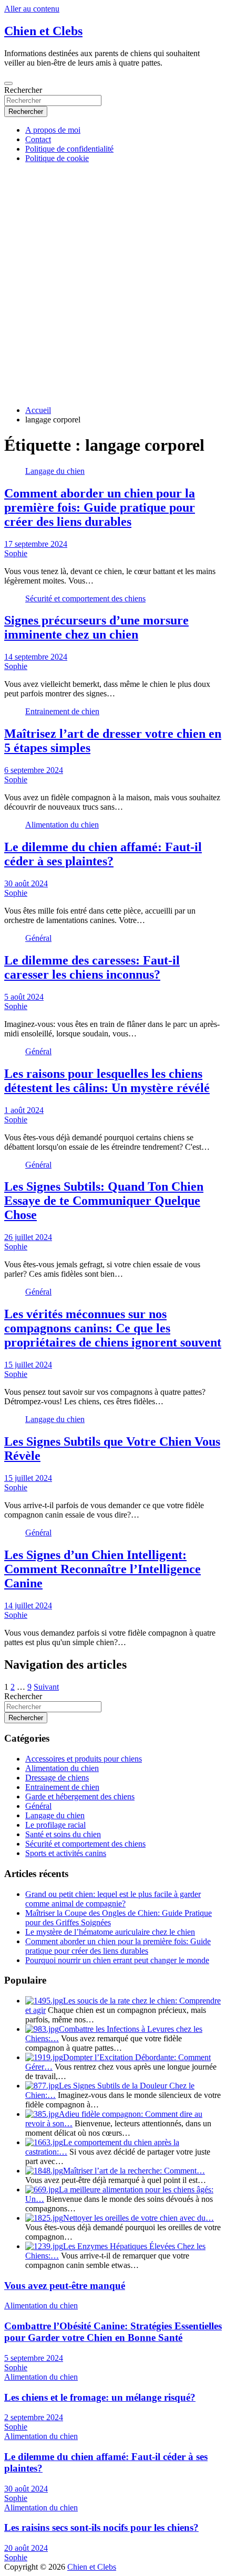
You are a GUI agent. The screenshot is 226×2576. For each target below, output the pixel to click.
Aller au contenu (32, 9)
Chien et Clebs (43, 31)
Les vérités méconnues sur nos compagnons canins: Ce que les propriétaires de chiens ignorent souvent (113, 1328)
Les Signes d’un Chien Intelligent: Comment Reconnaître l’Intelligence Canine (102, 1569)
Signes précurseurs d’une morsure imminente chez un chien (96, 627)
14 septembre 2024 (36, 657)
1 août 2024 (24, 1110)
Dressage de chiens (57, 1778)
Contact (38, 139)
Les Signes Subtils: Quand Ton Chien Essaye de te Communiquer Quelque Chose (104, 1201)
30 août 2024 (26, 883)
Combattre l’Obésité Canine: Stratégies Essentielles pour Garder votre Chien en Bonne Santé (113, 2332)
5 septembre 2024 (34, 2358)
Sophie (16, 553)
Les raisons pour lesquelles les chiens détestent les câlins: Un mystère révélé (107, 1081)
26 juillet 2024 (28, 1237)
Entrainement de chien (62, 711)
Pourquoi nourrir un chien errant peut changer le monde (117, 1960)
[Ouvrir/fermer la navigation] (8, 83)
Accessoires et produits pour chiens (84, 1759)
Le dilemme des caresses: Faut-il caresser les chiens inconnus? (92, 967)
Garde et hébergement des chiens (80, 1796)
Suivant (46, 1687)
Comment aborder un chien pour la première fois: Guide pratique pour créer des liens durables (100, 507)
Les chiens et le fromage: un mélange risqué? (100, 2397)
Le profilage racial (55, 1825)
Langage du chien (55, 471)
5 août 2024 (24, 997)
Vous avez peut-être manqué (65, 2286)
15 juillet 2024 (28, 1365)
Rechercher (23, 90)
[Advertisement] (113, 284)
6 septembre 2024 (34, 770)
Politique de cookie (57, 158)
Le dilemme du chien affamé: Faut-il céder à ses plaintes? (103, 854)
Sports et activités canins (66, 1853)
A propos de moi (53, 130)
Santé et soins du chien (63, 1834)
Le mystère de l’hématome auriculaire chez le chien (110, 1932)
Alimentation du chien (62, 825)
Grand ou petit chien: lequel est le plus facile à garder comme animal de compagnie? (113, 1899)
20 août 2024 (26, 2548)
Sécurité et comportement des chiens (85, 598)
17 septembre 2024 (36, 544)
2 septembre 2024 (34, 2417)
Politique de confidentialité (69, 149)
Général (38, 938)
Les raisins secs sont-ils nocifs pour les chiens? (101, 2527)
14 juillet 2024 (28, 1605)
